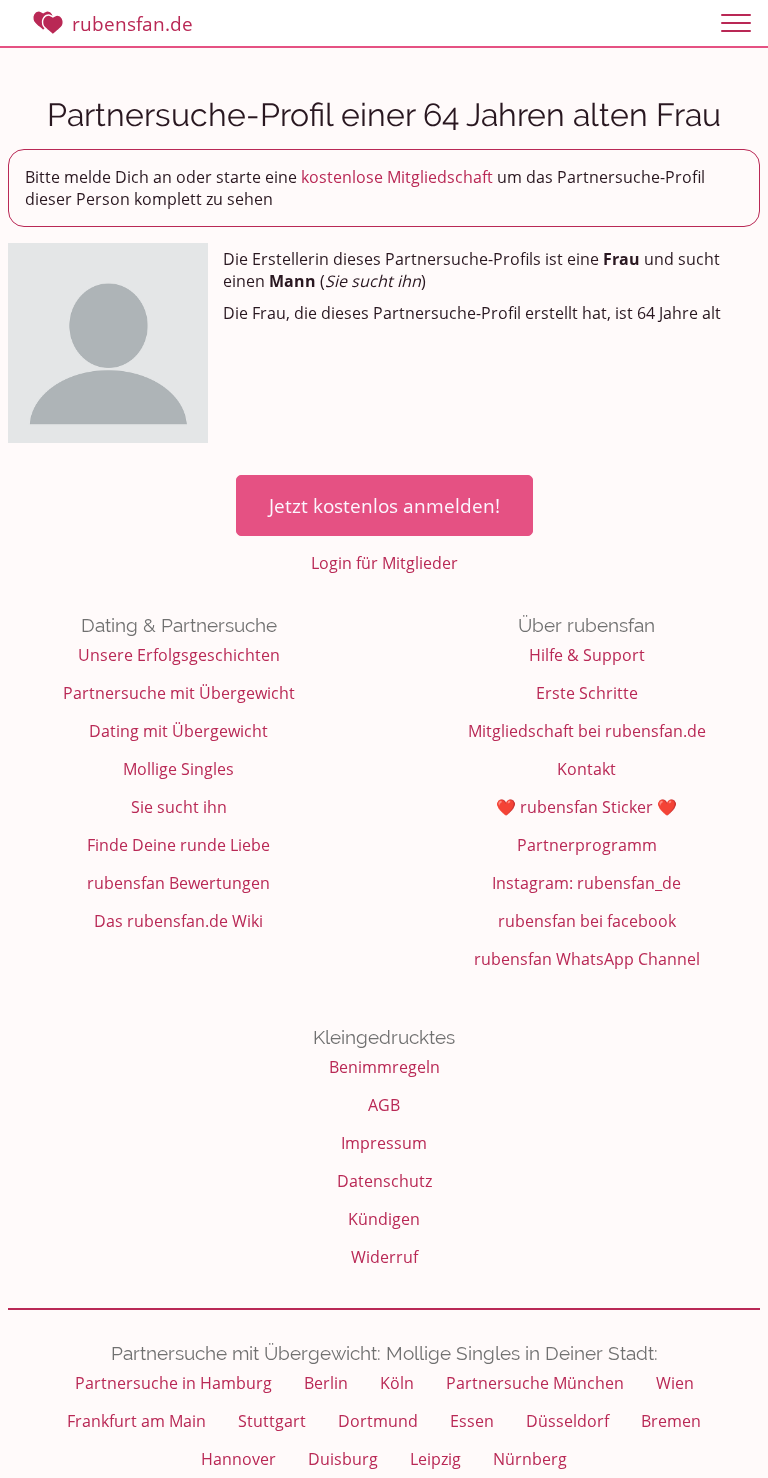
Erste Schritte (587, 693)
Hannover (238, 1459)
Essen (472, 1421)
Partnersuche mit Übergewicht (179, 693)
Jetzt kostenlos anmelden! (384, 505)
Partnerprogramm (587, 845)
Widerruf (384, 1257)
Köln (397, 1383)
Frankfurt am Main (136, 1421)
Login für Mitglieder (384, 563)
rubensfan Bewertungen (178, 883)
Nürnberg (530, 1459)
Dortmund (378, 1421)
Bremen (671, 1421)
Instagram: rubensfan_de (586, 883)
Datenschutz (384, 1181)
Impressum (384, 1143)
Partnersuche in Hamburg (173, 1383)
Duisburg (343, 1459)
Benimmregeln (384, 1067)
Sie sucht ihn (179, 807)
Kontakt (586, 769)
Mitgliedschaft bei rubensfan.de (587, 731)
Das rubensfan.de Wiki (178, 921)
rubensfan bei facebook (587, 921)
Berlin (326, 1383)
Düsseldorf (567, 1421)
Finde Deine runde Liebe (178, 845)
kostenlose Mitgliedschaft (397, 177)
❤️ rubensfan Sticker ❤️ (586, 807)
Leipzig (435, 1459)
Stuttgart (272, 1421)
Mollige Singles (178, 769)
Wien (675, 1383)
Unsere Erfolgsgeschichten (179, 655)
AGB (384, 1105)
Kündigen (384, 1219)
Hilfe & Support (587, 655)
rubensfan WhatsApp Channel (587, 959)
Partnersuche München (535, 1383)
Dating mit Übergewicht (178, 731)
